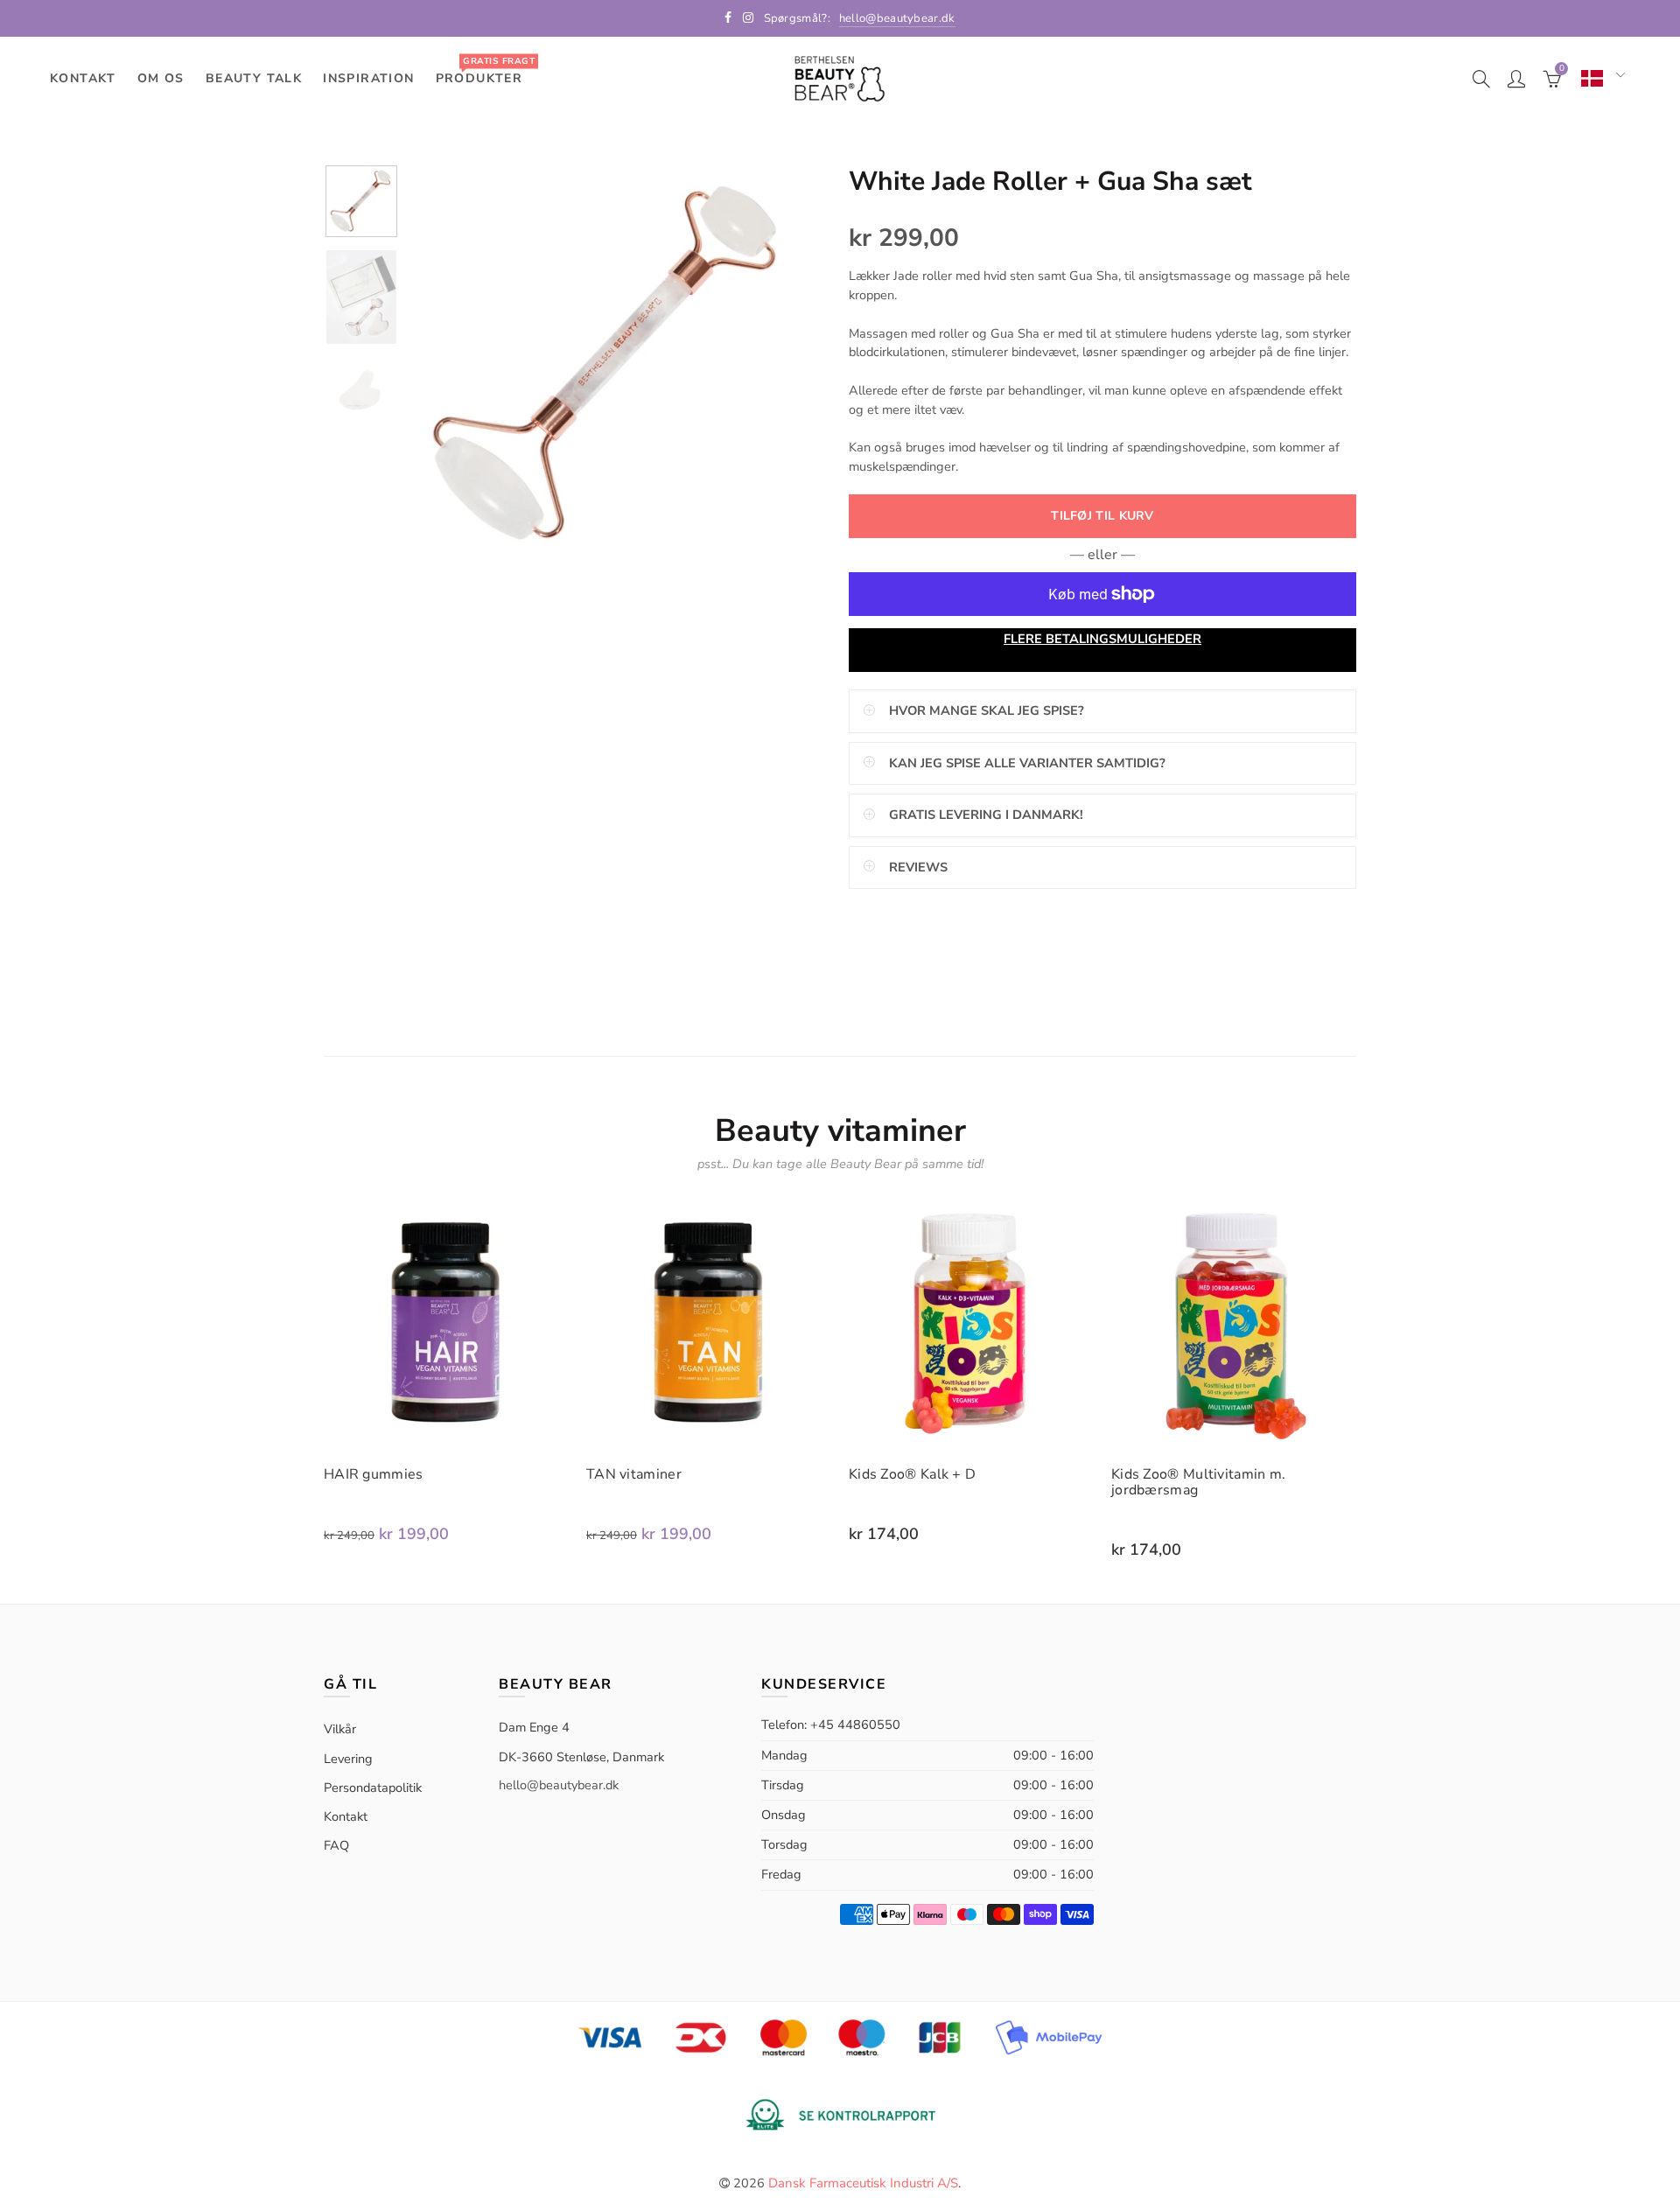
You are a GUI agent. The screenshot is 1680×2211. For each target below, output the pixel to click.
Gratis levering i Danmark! (986, 815)
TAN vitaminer (634, 1474)
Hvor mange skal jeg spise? (987, 710)
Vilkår (340, 1729)
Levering (348, 1759)
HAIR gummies (374, 1474)
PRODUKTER (485, 70)
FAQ (336, 1845)
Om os (161, 78)
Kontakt (83, 78)
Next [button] (763, 365)
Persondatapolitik (373, 1788)
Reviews (918, 867)
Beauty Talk (254, 78)
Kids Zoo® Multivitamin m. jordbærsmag (1199, 1482)
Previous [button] (455, 365)
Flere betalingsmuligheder (1102, 639)
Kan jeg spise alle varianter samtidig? (1027, 763)
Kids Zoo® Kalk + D (912, 1474)
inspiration (368, 78)
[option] (609, 365)
